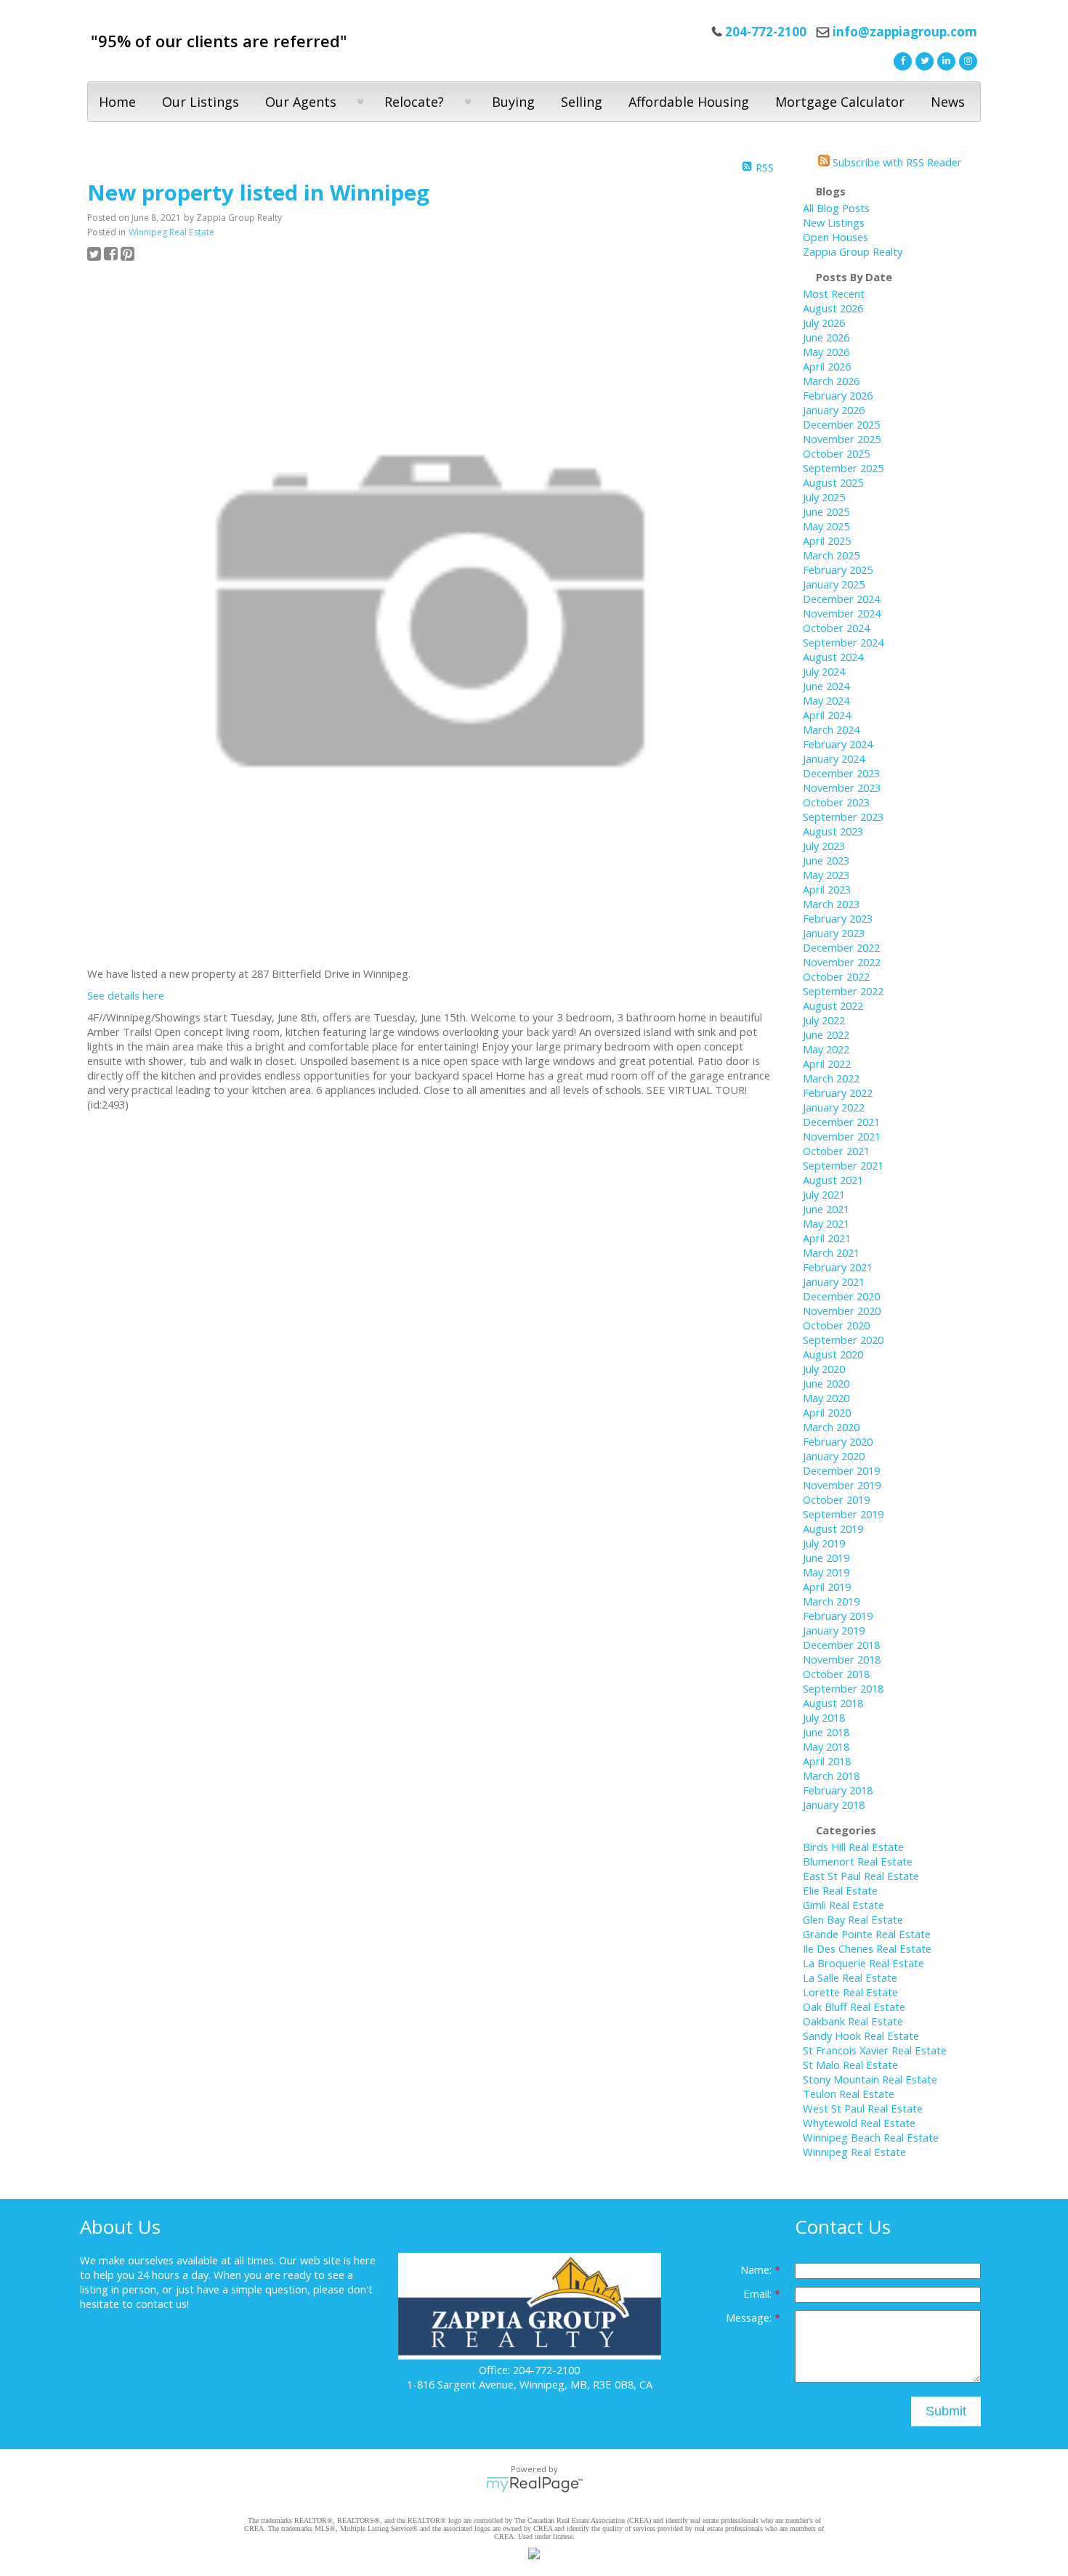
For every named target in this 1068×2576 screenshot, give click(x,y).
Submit (946, 2411)
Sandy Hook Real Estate (861, 2036)
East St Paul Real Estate (861, 1876)
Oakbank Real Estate (853, 2021)
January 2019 (834, 1630)
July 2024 (824, 671)
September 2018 (843, 1688)
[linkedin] (944, 60)
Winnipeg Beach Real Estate (871, 2137)
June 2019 (826, 1558)
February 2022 (838, 1093)
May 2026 (826, 352)
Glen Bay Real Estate (853, 1919)
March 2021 (831, 1252)
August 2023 (833, 831)
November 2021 (842, 1136)
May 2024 (826, 700)
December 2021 (841, 1122)
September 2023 (843, 817)
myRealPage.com (534, 2484)
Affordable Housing (689, 102)
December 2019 (841, 1470)
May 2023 (826, 875)
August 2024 (833, 657)
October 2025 (836, 453)
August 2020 (833, 1354)
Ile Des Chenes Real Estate (867, 1948)
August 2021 (833, 1180)
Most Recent (834, 293)
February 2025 (838, 570)
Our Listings (201, 102)
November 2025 (842, 439)
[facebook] (901, 60)
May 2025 (826, 526)
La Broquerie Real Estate (863, 1963)
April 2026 (827, 366)
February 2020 (838, 1441)
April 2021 (827, 1238)
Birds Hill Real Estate (853, 1847)
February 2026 (838, 395)
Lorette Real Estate (850, 1992)
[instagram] (966, 60)
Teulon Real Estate (849, 2094)
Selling (582, 102)
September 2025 (843, 468)
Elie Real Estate (840, 1890)
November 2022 (842, 962)
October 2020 (836, 1325)
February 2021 (838, 1267)
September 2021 (843, 1165)
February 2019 (838, 1616)
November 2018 (842, 1659)
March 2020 (831, 1427)
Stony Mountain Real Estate (870, 2079)
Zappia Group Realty (853, 251)
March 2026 (831, 381)
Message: (750, 2317)
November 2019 (842, 1485)
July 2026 (824, 323)
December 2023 (841, 773)
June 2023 (826, 860)
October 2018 (836, 1674)
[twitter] (923, 60)
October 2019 (836, 1499)
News (948, 102)
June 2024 (826, 686)
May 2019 (826, 1572)
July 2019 (824, 1543)
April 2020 (827, 1412)
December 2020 (841, 1296)
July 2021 (824, 1194)
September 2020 (843, 1340)
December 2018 (841, 1645)
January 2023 (834, 933)
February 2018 (838, 1790)
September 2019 (843, 1514)
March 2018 (831, 1775)
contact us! (162, 2304)
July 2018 (824, 1717)
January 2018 (834, 1805)
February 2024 (838, 744)
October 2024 (836, 628)
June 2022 (826, 1034)
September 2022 (843, 991)
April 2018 (827, 1761)
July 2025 (824, 497)
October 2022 (836, 976)
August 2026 (833, 308)
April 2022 (827, 1064)
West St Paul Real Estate (863, 2108)
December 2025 (841, 424)
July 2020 (824, 1369)
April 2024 (827, 715)
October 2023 (836, 802)
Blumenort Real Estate (858, 1861)
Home (117, 102)
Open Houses (836, 237)
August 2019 (833, 1528)
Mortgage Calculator (840, 102)
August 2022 (833, 1005)
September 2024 (843, 642)
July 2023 (824, 846)
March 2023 (831, 904)
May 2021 (826, 1223)
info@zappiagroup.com (905, 32)
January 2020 (834, 1456)
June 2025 (826, 511)
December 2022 (841, 947)
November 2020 (842, 1311)
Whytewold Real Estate (859, 2123)
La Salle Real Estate (850, 1977)
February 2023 (838, 918)
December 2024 (841, 599)
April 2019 (827, 1587)
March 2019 (831, 1601)
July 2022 (824, 1020)
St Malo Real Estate (850, 2065)
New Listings (834, 222)
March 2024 (831, 729)
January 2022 (834, 1107)
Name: (757, 2269)
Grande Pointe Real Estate (867, 1934)
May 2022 (826, 1049)
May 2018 (826, 1746)
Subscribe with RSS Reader (896, 162)
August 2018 (833, 1703)
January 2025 (834, 584)
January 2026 (834, 410)
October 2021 (836, 1151)
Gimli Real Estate (844, 1905)
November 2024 (842, 613)
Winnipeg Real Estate (171, 232)
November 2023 (842, 787)
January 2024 (834, 758)
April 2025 (827, 540)
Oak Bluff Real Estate (854, 2006)
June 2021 (826, 1209)
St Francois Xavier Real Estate (875, 2050)
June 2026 (826, 337)
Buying (513, 102)
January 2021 (834, 1281)
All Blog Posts (836, 208)
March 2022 (831, 1078)
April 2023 (827, 889)
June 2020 (826, 1383)
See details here (126, 995)
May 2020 (826, 1398)
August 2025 (833, 482)
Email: (759, 2293)
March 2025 (831, 555)
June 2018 (826, 1732)
